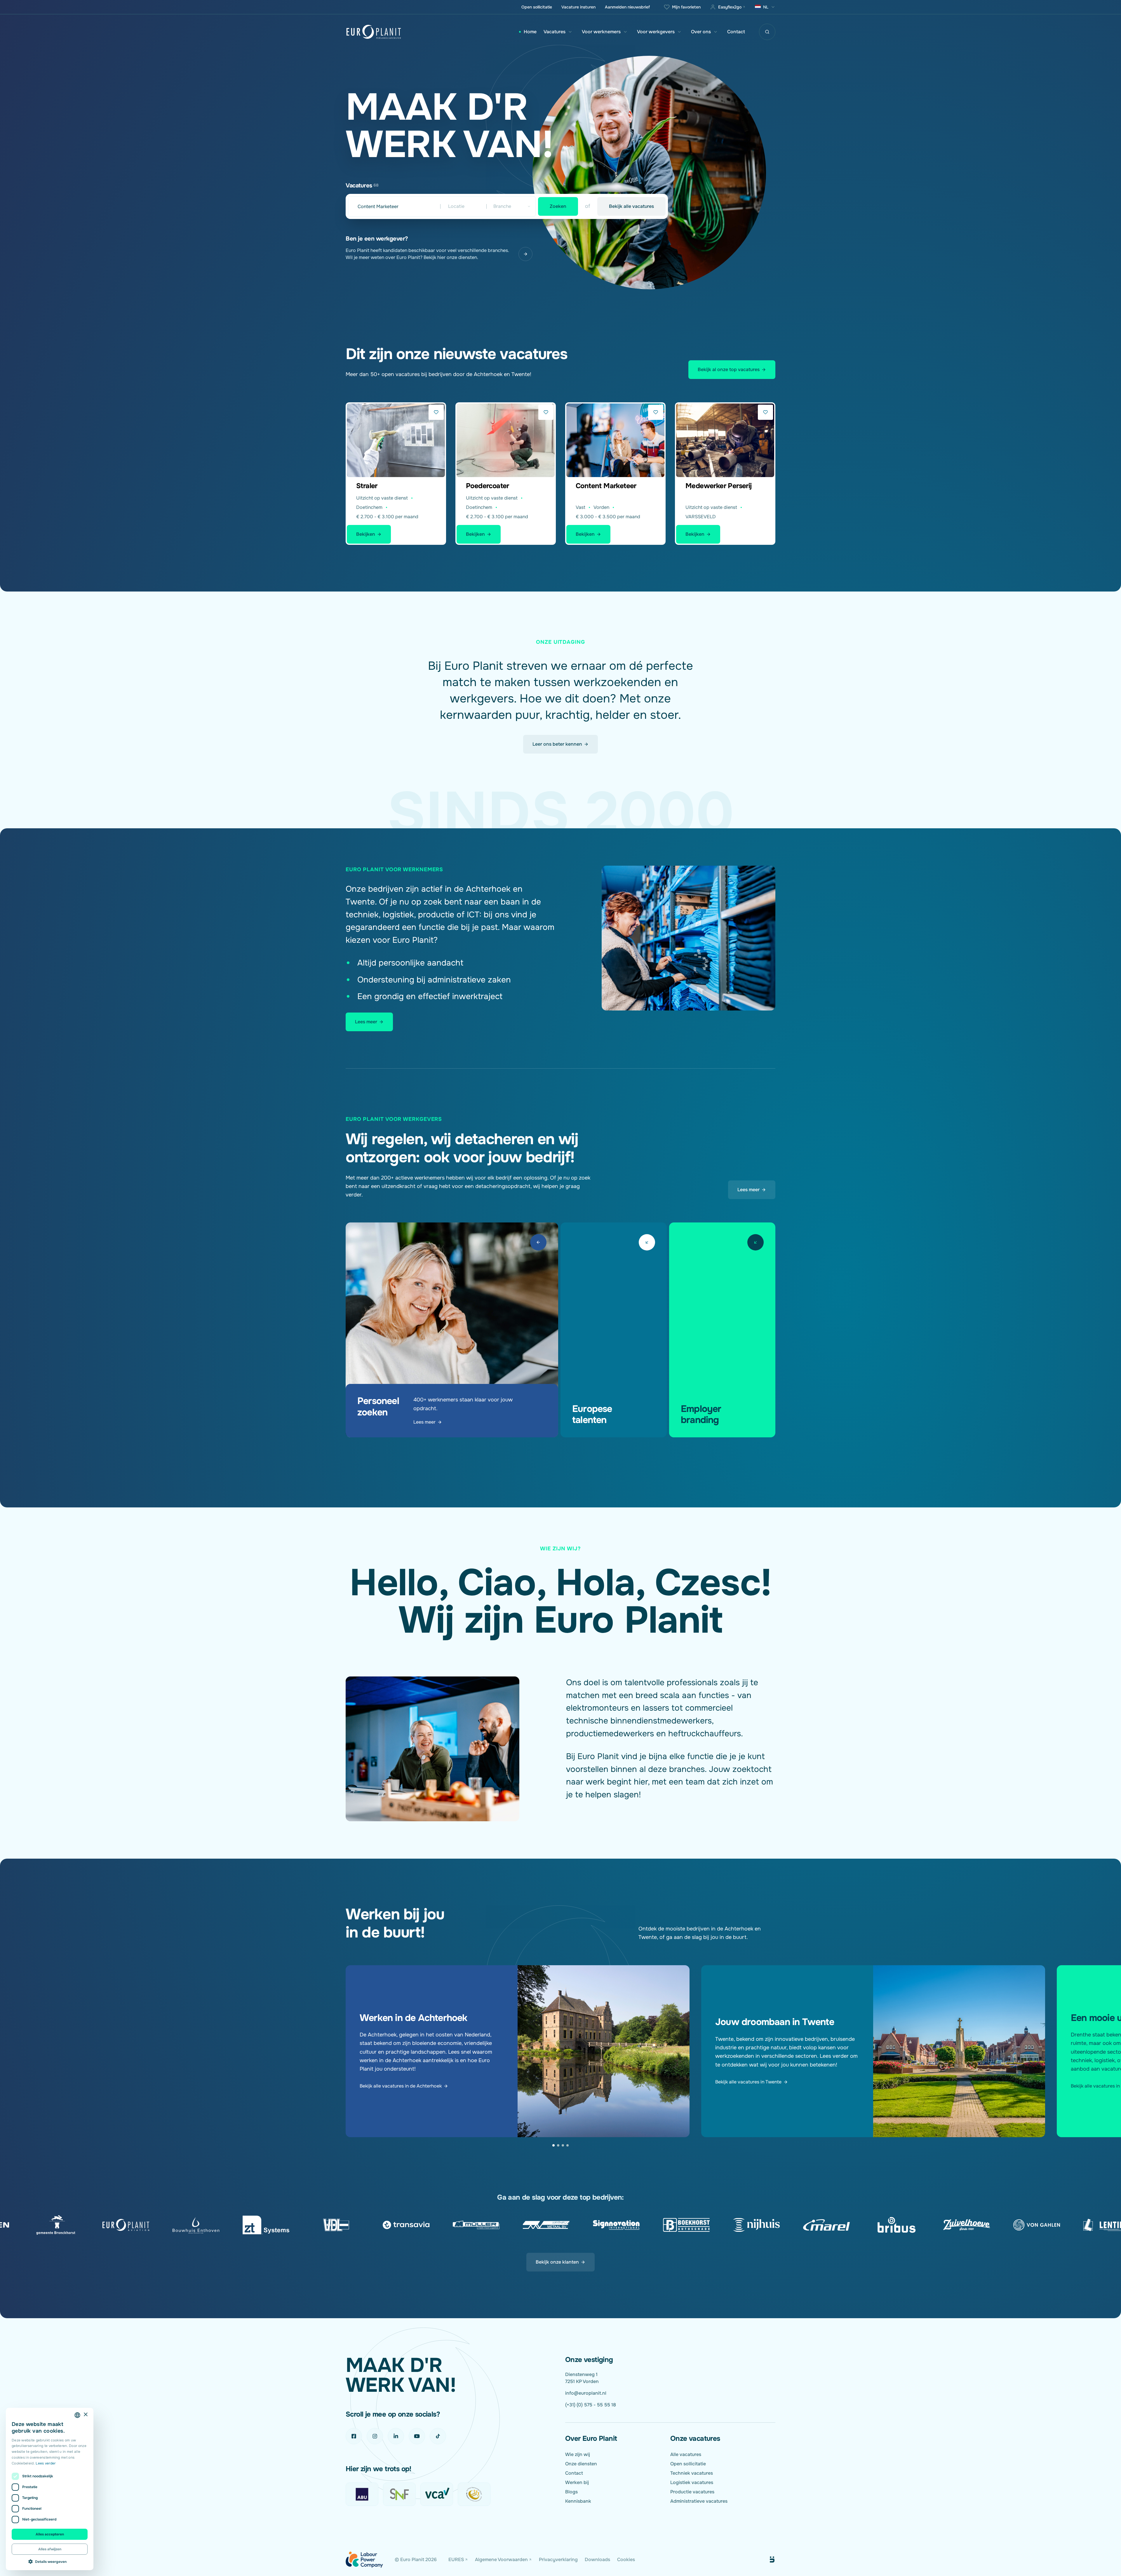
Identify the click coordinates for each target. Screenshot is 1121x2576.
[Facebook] (354, 2436)
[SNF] (399, 2494)
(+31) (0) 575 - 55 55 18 (591, 2405)
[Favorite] (436, 412)
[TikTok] (438, 2436)
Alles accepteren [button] (50, 2534)
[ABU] (362, 2494)
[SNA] (474, 2494)
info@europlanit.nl (586, 2393)
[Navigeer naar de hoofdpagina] (374, 32)
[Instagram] (375, 2436)
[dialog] (50, 2489)
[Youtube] (417, 2436)
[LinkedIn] (396, 2436)
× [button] (85, 2415)
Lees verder (46, 2463)
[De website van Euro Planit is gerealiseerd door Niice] (765, 2560)
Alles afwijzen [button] (50, 2549)
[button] (50, 2561)
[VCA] (437, 2494)
